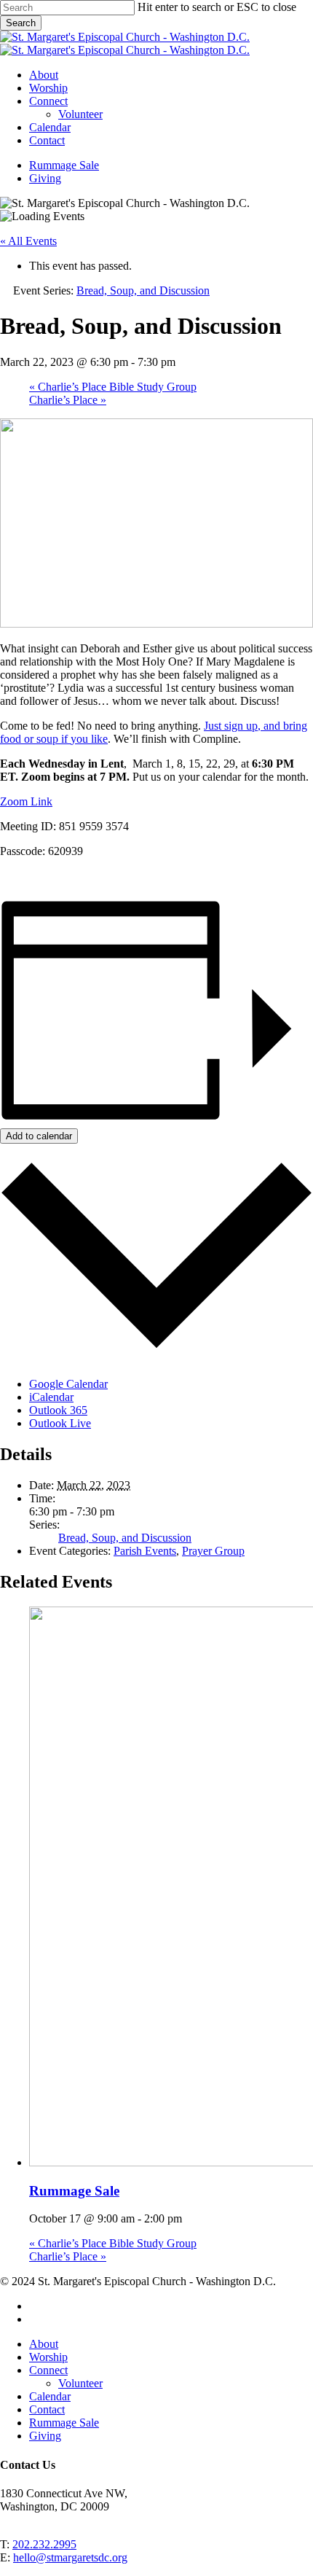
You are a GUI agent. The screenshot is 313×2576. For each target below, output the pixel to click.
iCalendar (51, 1397)
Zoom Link (26, 801)
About (44, 2344)
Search (21, 23)
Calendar (50, 2396)
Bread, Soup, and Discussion (125, 1538)
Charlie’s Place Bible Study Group (113, 387)
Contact (47, 2409)
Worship (48, 2357)
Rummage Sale (74, 2191)
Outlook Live (60, 1423)
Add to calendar (39, 1136)
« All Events (28, 241)
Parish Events (145, 1551)
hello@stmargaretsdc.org (70, 2557)
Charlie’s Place (68, 400)
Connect (48, 2370)
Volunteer (80, 2383)
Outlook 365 (58, 1410)
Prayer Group (213, 1551)
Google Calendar (68, 1384)
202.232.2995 (44, 2544)
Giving (45, 2436)
